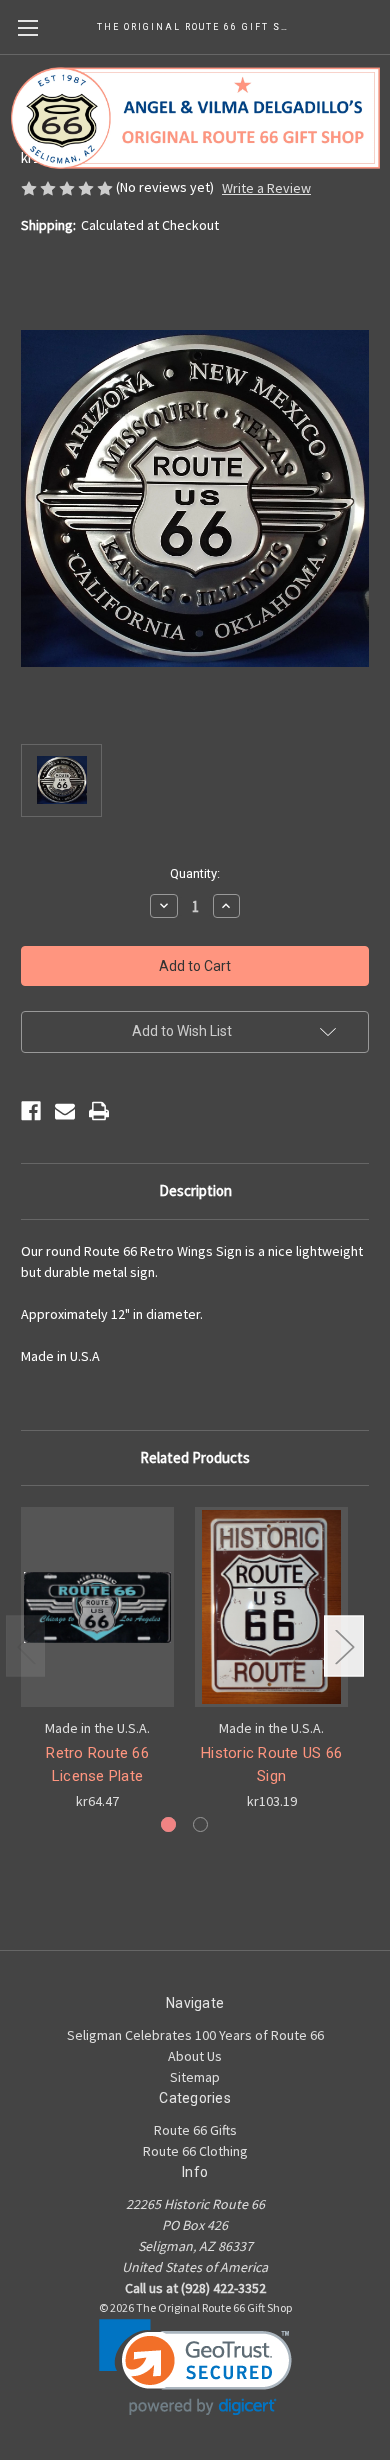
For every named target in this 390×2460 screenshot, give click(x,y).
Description (195, 1190)
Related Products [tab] (195, 1457)
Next (344, 1646)
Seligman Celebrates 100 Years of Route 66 (195, 2035)
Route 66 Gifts (195, 2130)
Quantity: (195, 873)
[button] (195, 2367)
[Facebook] (31, 1111)
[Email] (65, 1111)
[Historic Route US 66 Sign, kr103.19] (271, 1607)
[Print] (99, 1111)
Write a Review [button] (266, 188)
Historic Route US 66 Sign (271, 1764)
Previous (26, 1646)
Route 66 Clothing (195, 2151)
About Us (195, 2056)
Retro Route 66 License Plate (97, 1764)
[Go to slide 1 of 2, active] (168, 1824)
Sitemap (195, 2077)
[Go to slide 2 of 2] (200, 1824)
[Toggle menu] (27, 27)
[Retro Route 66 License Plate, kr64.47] (97, 1607)
